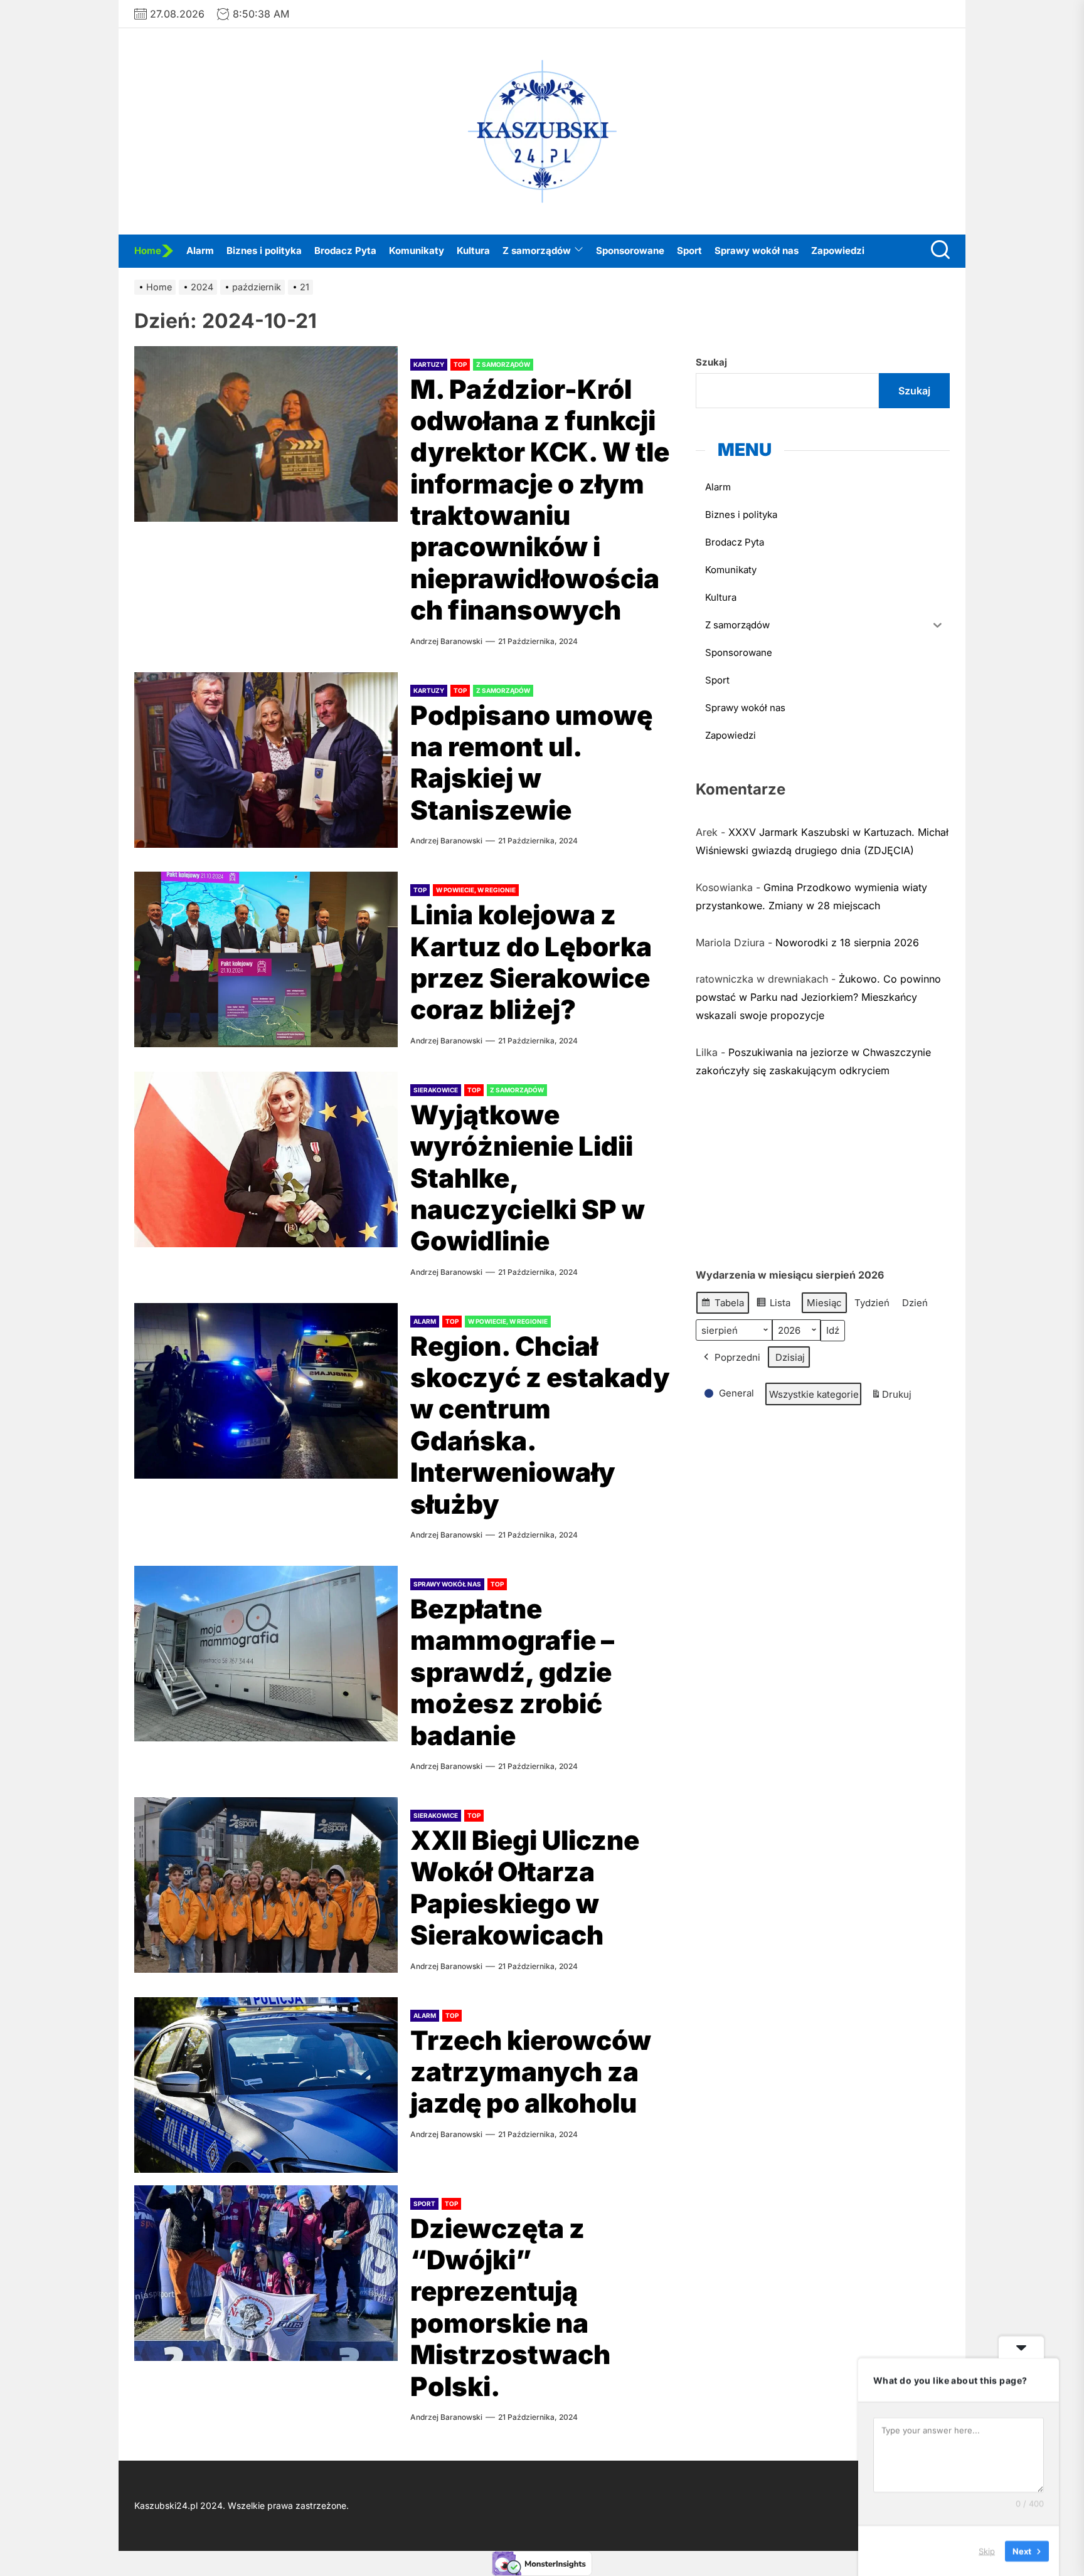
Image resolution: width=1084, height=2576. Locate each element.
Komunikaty (417, 251)
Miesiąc (824, 1302)
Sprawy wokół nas (757, 251)
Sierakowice (436, 1090)
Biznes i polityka (264, 251)
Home (148, 251)
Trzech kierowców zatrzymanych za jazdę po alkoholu (531, 2072)
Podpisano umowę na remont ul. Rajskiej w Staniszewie (531, 763)
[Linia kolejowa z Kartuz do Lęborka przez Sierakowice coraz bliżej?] (266, 959)
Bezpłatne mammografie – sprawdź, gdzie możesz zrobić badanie (512, 1672)
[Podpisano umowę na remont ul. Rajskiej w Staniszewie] (266, 760)
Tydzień (872, 1302)
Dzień (915, 1302)
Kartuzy (429, 364)
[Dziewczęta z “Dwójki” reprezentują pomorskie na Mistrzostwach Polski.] (266, 2273)
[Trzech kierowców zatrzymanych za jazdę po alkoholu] (266, 2085)
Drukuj (891, 1397)
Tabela (722, 1305)
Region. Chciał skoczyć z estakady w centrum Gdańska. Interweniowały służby (540, 1425)
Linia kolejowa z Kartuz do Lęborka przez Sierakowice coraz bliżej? (531, 962)
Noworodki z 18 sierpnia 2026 (847, 942)
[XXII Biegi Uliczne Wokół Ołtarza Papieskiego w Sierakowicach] (266, 1885)
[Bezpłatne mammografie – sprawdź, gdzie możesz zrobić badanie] (266, 1654)
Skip (987, 2550)
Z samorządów (537, 251)
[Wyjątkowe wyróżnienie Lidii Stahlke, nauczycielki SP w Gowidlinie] (266, 1159)
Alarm (200, 251)
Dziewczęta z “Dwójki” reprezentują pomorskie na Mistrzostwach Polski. (510, 2307)
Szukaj (711, 362)
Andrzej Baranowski (446, 641)
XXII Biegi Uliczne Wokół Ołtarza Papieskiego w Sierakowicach (525, 1887)
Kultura (473, 251)
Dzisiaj (790, 1357)
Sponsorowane (630, 251)
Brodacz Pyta (345, 251)
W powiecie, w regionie (476, 890)
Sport (689, 251)
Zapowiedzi (838, 251)
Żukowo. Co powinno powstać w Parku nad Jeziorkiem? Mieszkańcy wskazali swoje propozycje (818, 996)
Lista (773, 1305)
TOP (460, 364)
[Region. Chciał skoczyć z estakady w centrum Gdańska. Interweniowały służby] (266, 1391)
